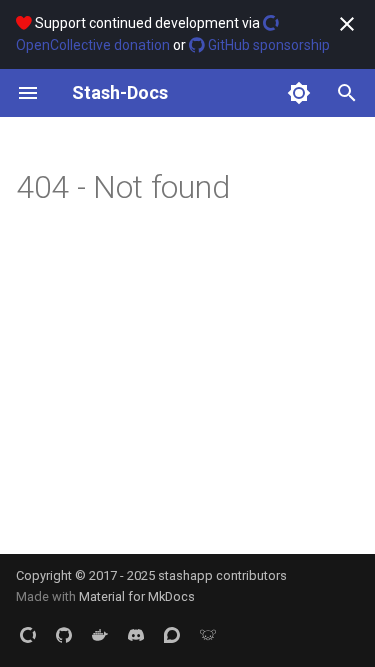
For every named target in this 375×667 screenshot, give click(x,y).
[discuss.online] (208, 635)
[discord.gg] (136, 635)
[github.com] (64, 635)
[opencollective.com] (28, 635)
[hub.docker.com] (100, 635)
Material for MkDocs (137, 596)
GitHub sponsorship (267, 45)
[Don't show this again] (347, 24)
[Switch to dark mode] (299, 93)
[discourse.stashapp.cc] (172, 635)
